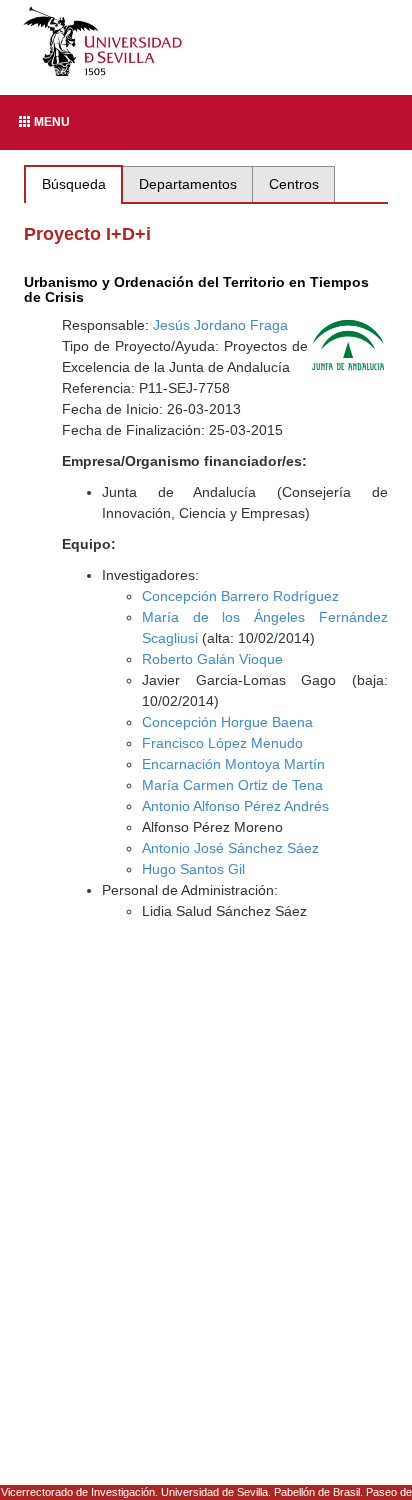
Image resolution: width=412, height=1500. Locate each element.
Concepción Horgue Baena (227, 722)
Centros (294, 184)
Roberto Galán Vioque (212, 659)
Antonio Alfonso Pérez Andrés (235, 806)
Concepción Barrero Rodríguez (240, 596)
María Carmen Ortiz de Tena (232, 785)
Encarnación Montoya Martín (233, 764)
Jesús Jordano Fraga (220, 325)
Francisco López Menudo (222, 743)
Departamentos (188, 184)
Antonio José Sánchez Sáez (230, 848)
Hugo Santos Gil (193, 869)
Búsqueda (74, 184)
